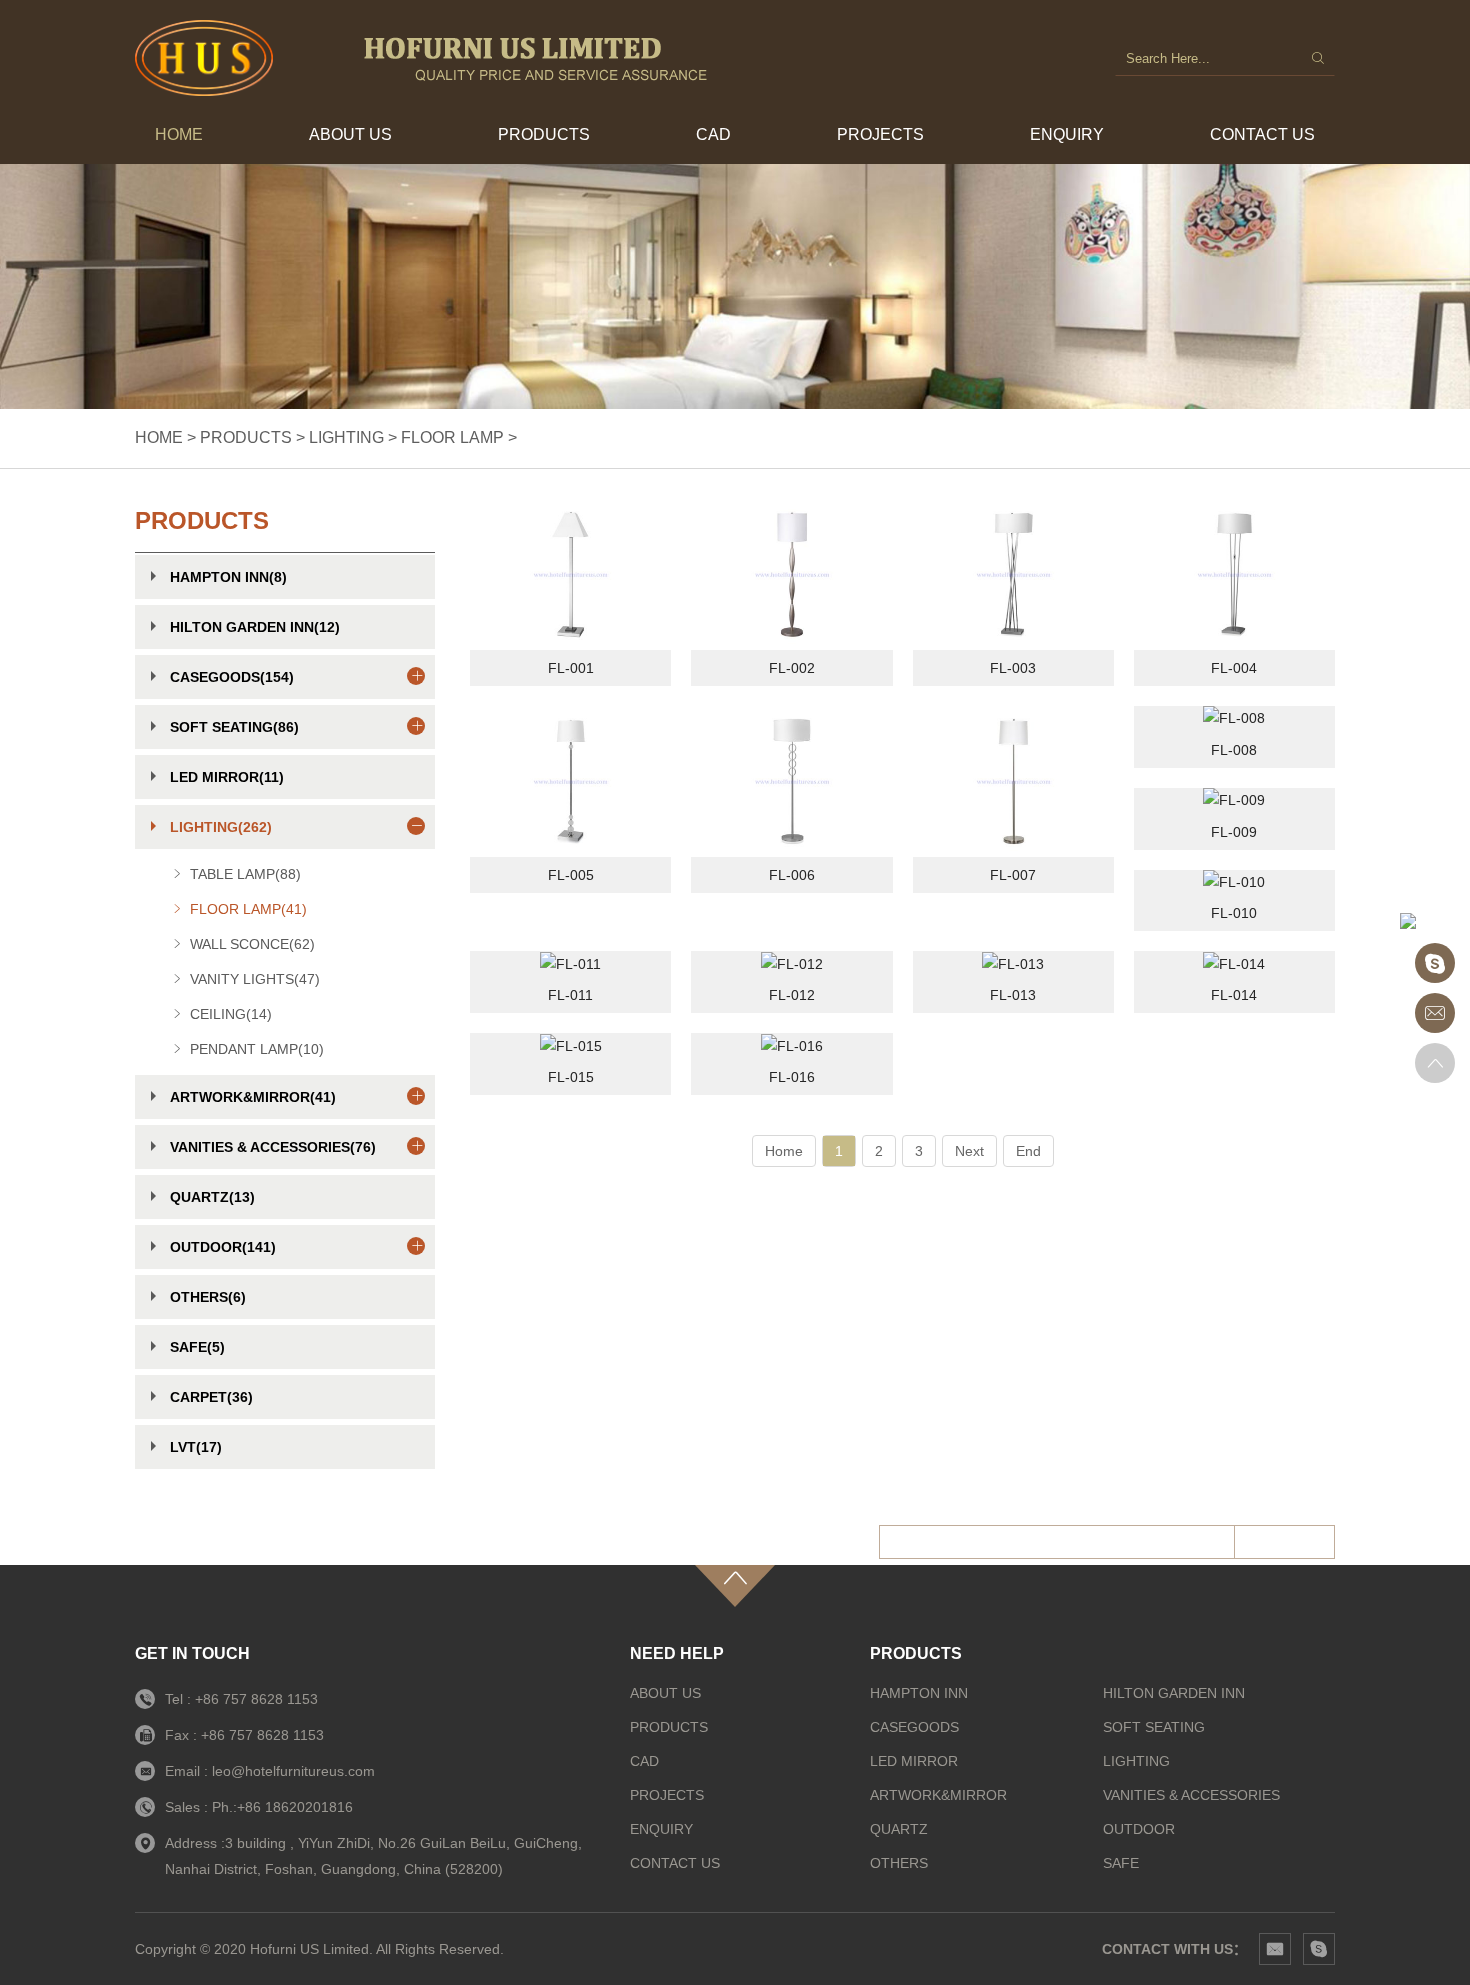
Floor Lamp (452, 437)
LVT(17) (196, 1447)
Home (179, 134)
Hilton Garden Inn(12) (255, 627)
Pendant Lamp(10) (257, 1049)
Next (969, 1151)
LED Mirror (914, 1761)
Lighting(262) (221, 827)
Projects (880, 134)
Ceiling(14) (231, 1014)
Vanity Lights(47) (255, 979)
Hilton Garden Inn (1174, 1693)
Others (899, 1863)
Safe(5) (197, 1347)
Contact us (1262, 134)
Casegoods (914, 1727)
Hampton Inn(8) (228, 577)
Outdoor (1139, 1829)
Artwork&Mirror (938, 1795)
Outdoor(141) (223, 1247)
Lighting (346, 437)
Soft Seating (1154, 1727)
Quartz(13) (212, 1197)
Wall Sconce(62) (252, 944)
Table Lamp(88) (245, 874)
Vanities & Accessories (1191, 1795)
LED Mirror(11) (227, 777)
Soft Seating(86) (234, 727)
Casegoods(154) (232, 677)
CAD (713, 134)
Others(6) (208, 1297)
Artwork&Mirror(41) (253, 1097)
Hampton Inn (919, 1693)
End (1028, 1151)
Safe (1121, 1863)
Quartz (899, 1829)
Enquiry (1067, 134)
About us (350, 134)
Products (544, 134)
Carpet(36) (211, 1397)
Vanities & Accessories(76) (273, 1147)
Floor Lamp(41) (248, 909)
